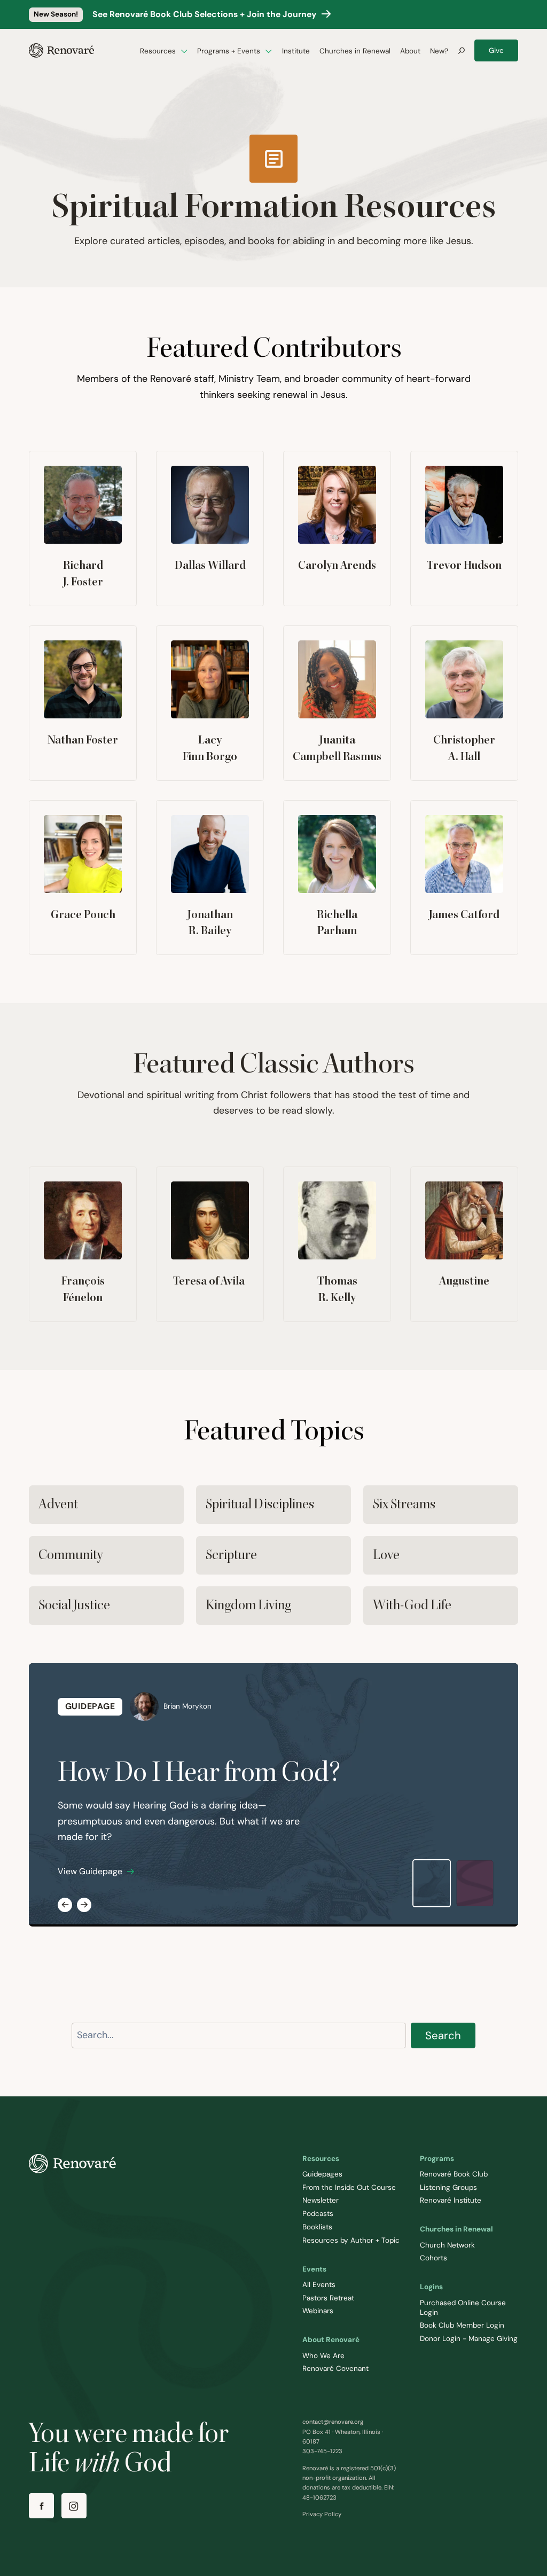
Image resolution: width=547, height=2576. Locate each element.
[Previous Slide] (65, 1905)
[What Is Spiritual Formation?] (475, 1884)
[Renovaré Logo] (61, 50)
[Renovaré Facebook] (41, 2506)
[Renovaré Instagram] (74, 2506)
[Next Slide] (84, 1905)
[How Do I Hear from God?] (432, 1883)
